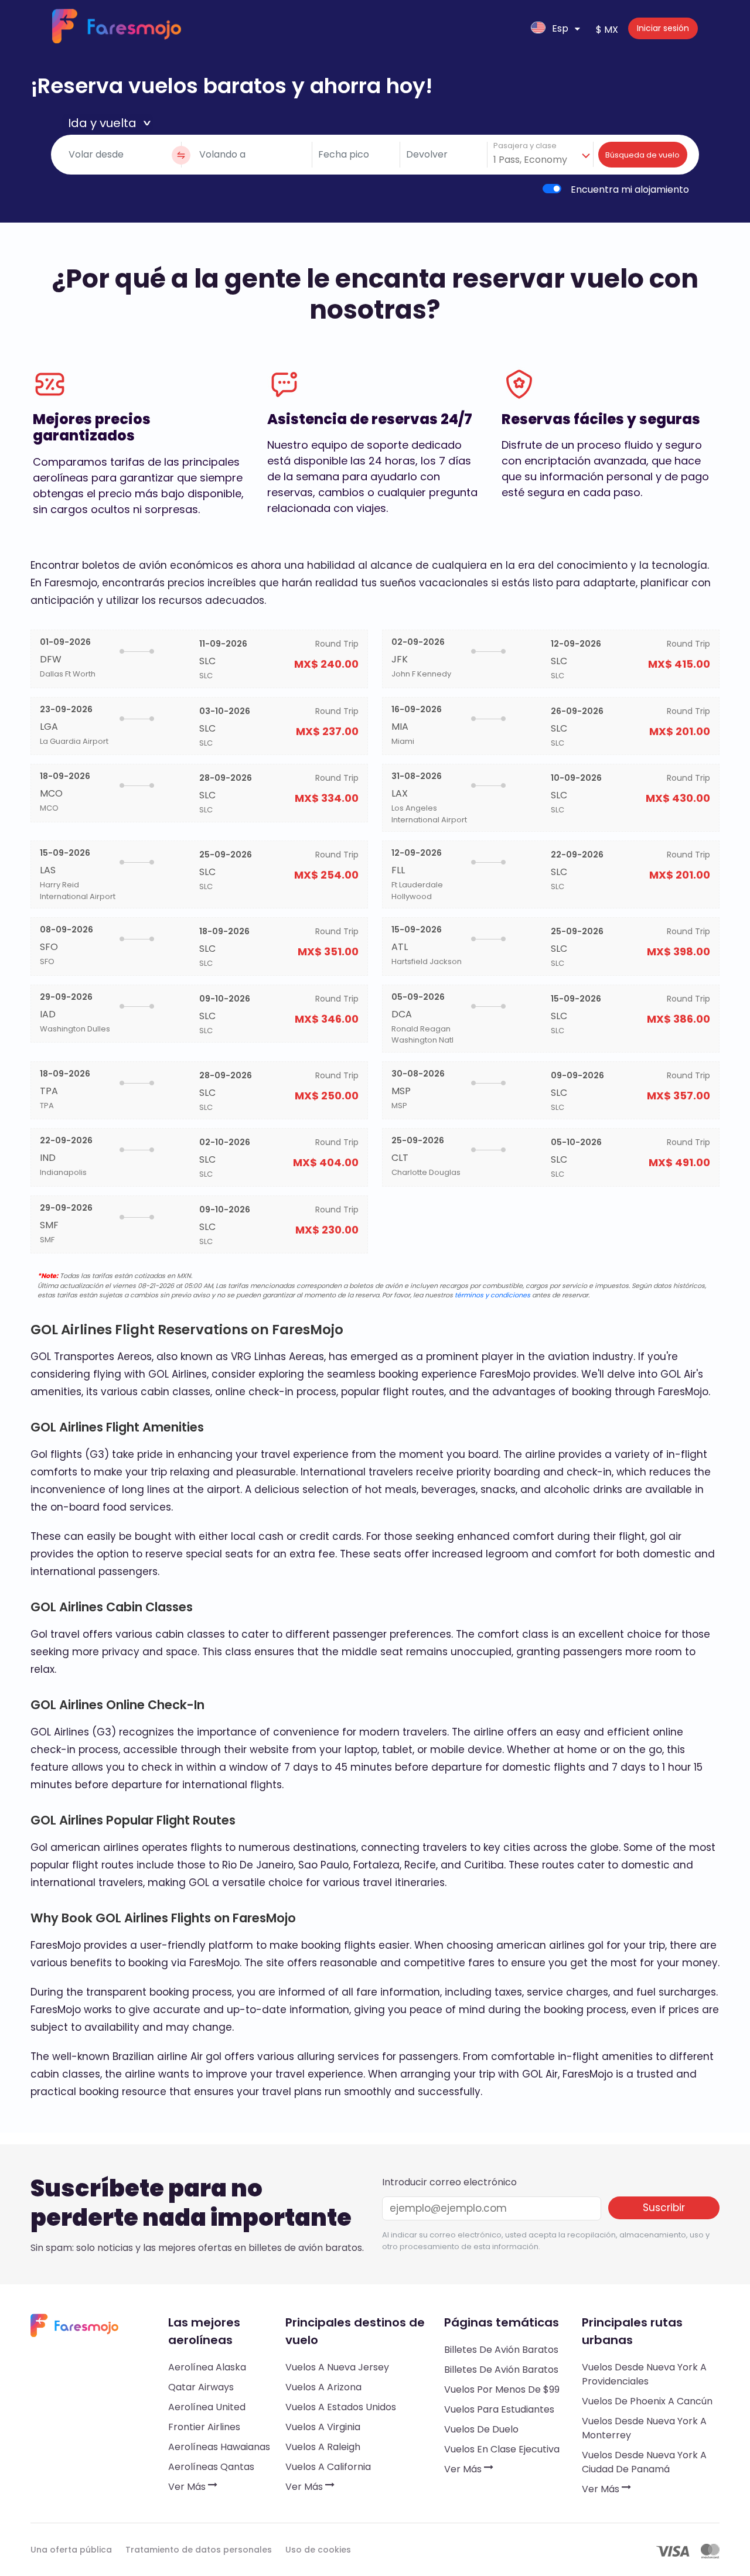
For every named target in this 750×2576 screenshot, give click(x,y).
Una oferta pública (71, 2550)
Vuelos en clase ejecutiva (502, 2449)
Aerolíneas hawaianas (219, 2447)
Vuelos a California (328, 2467)
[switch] (552, 189)
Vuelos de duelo (481, 2429)
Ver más (188, 2487)
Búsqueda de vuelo (642, 155)
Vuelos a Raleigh (323, 2447)
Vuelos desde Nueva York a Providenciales (644, 2374)
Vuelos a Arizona (323, 2387)
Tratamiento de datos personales (199, 2550)
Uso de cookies (318, 2550)
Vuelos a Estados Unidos (341, 2407)
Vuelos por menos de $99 (502, 2389)
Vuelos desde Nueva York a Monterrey (644, 2428)
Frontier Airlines (204, 2427)
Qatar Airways (201, 2387)
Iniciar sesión (663, 28)
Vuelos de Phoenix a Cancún (647, 2401)
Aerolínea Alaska (207, 2367)
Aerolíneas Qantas (211, 2467)
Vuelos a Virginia (323, 2427)
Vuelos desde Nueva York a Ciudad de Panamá (644, 2462)
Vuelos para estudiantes (499, 2409)
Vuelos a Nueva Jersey (337, 2367)
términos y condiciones (492, 1295)
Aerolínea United (207, 2407)
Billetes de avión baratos (501, 2350)
